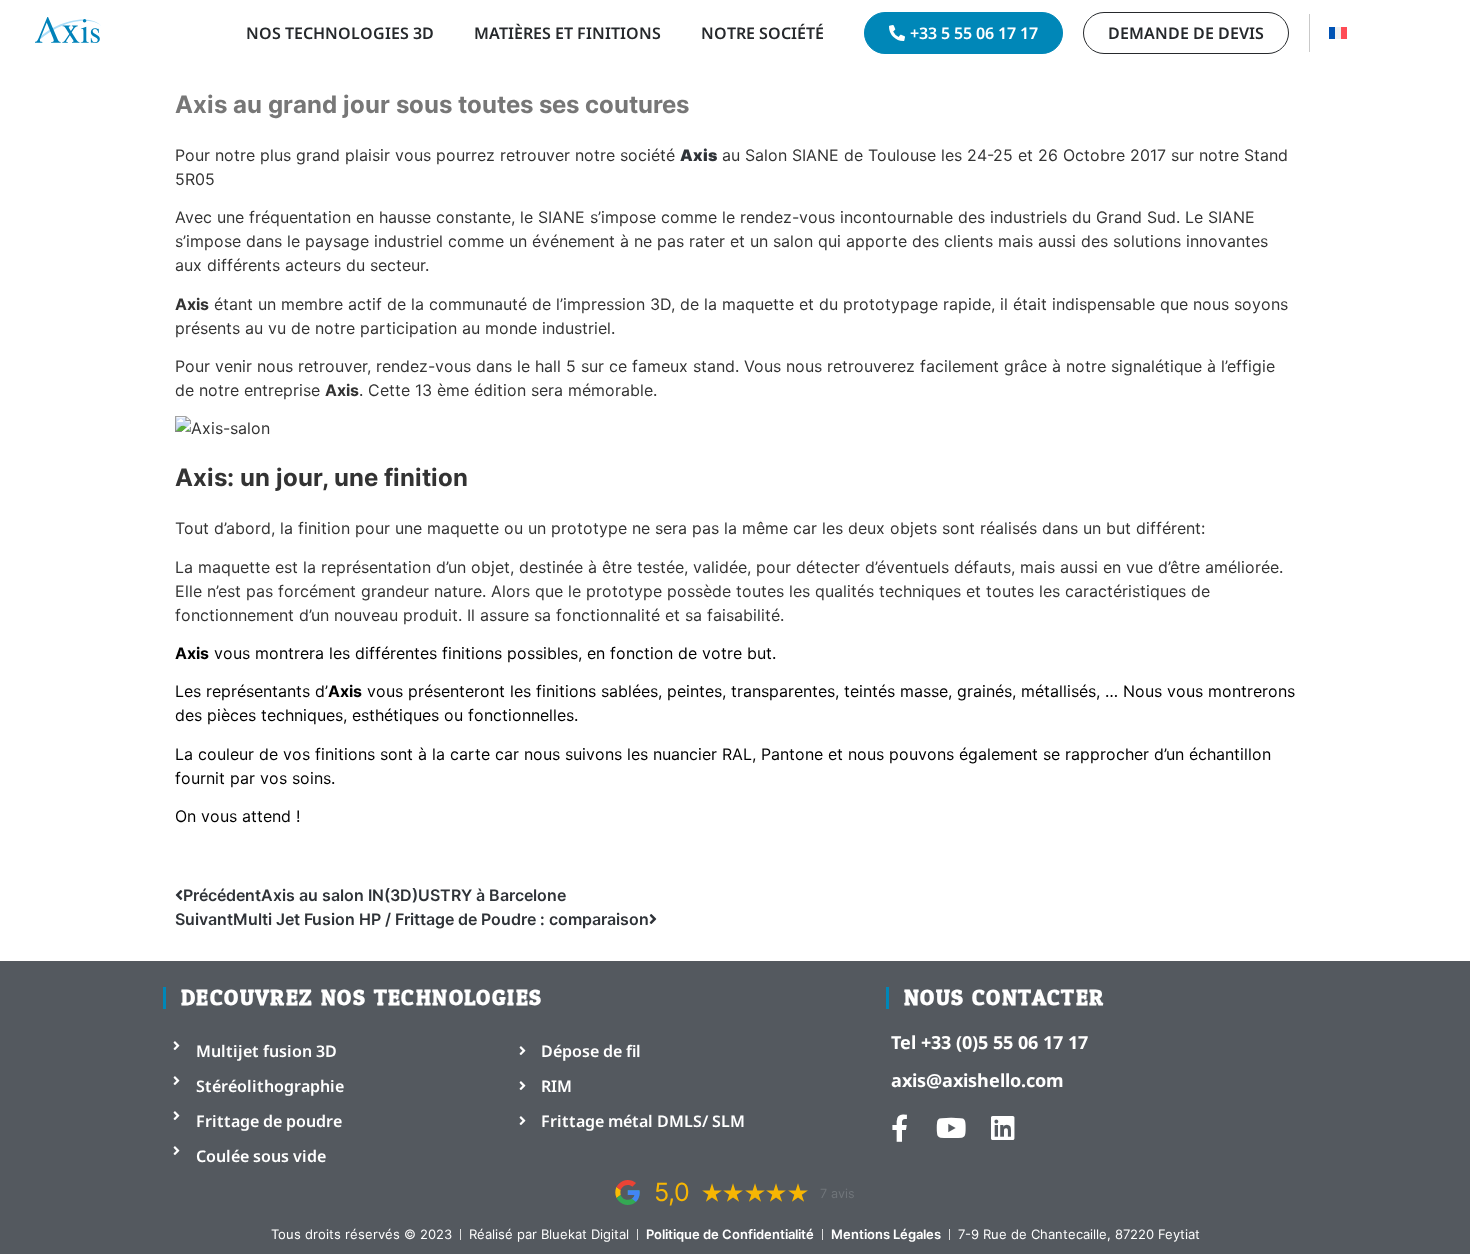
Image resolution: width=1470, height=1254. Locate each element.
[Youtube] (951, 1127)
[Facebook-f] (899, 1127)
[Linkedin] (1003, 1127)
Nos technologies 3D (340, 33)
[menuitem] (1338, 33)
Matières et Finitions (567, 33)
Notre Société (762, 33)
